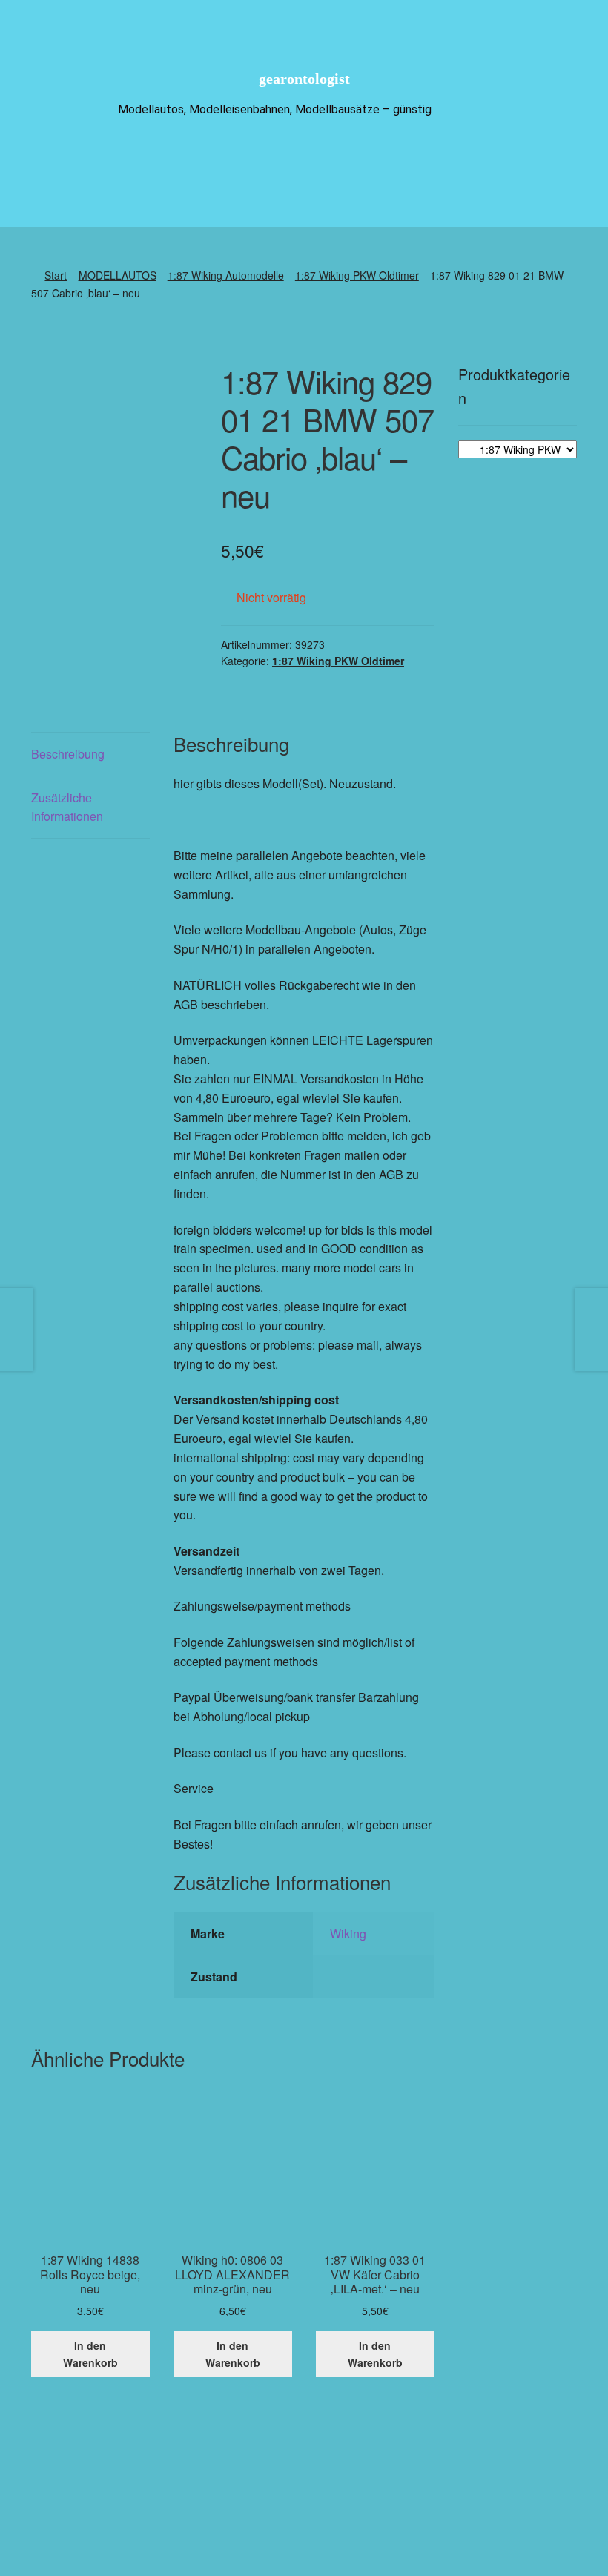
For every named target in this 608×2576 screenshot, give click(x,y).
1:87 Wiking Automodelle (226, 275)
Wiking (348, 1933)
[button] (351, 2508)
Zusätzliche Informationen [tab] (67, 807)
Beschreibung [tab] (68, 754)
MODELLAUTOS (118, 275)
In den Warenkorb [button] (90, 2354)
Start (56, 275)
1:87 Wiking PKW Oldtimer (357, 275)
